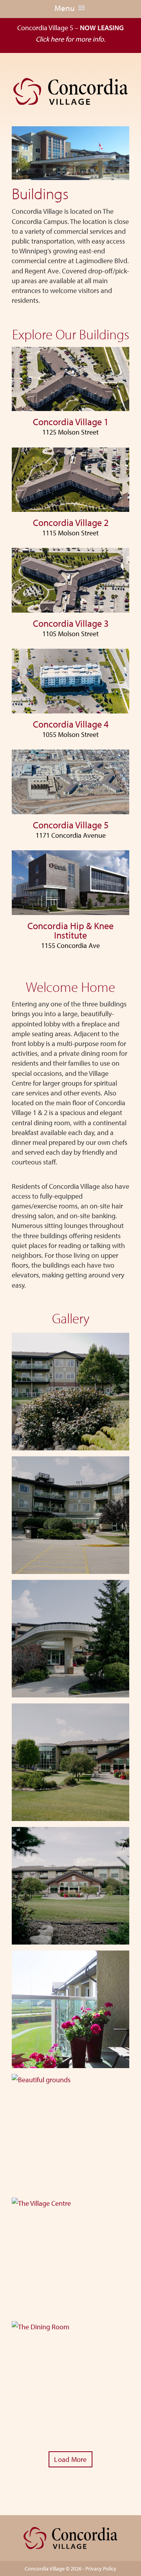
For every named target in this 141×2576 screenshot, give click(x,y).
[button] (65, 9)
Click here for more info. (70, 39)
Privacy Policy (101, 2569)
